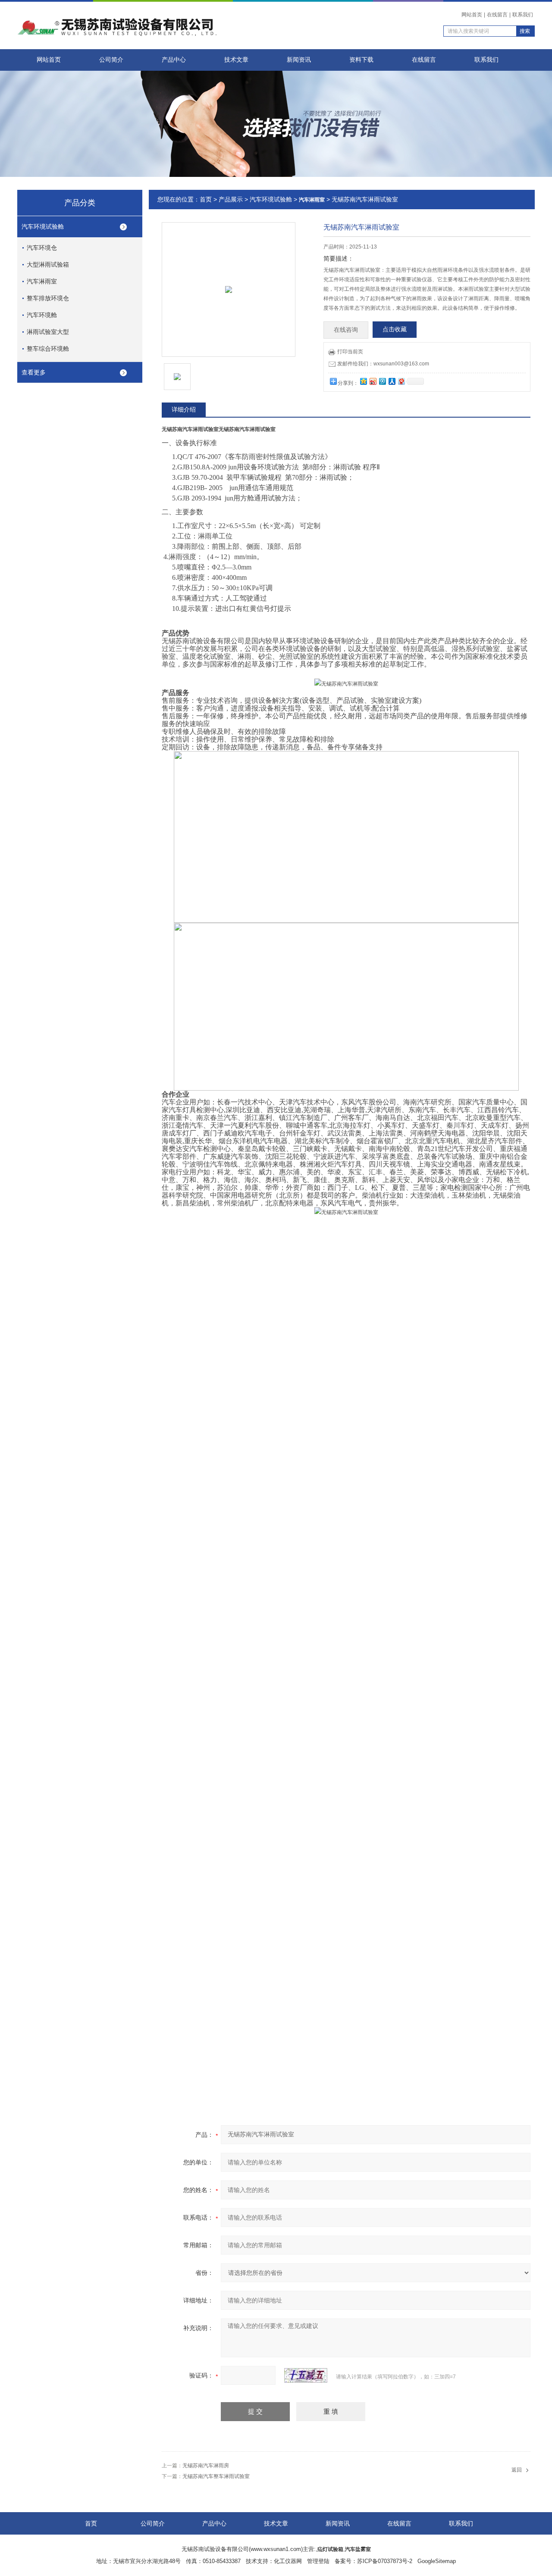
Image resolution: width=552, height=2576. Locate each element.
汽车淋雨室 (42, 281)
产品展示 (231, 199)
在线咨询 (346, 330)
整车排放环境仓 (48, 298)
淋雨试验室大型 (48, 332)
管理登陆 (318, 2561)
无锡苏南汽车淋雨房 (206, 2466)
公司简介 (111, 60)
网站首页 (472, 15)
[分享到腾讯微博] (382, 381)
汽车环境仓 (42, 248)
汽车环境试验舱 (43, 226)
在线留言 (497, 15)
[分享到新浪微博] (373, 381)
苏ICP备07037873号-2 (385, 2561)
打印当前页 (350, 352)
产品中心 (174, 60)
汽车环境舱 (42, 315)
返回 (517, 2470)
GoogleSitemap (437, 2561)
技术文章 (236, 60)
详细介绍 (184, 409)
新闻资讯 (299, 60)
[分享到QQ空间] (363, 381)
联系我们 (523, 15)
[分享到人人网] (392, 381)
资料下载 (361, 60)
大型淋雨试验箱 (48, 264)
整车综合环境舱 (48, 349)
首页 (206, 199)
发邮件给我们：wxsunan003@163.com (383, 364)
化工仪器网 (288, 2561)
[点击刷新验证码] (306, 2375)
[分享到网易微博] (401, 381)
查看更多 (34, 372)
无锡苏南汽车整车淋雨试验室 (216, 2476)
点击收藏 (395, 329)
